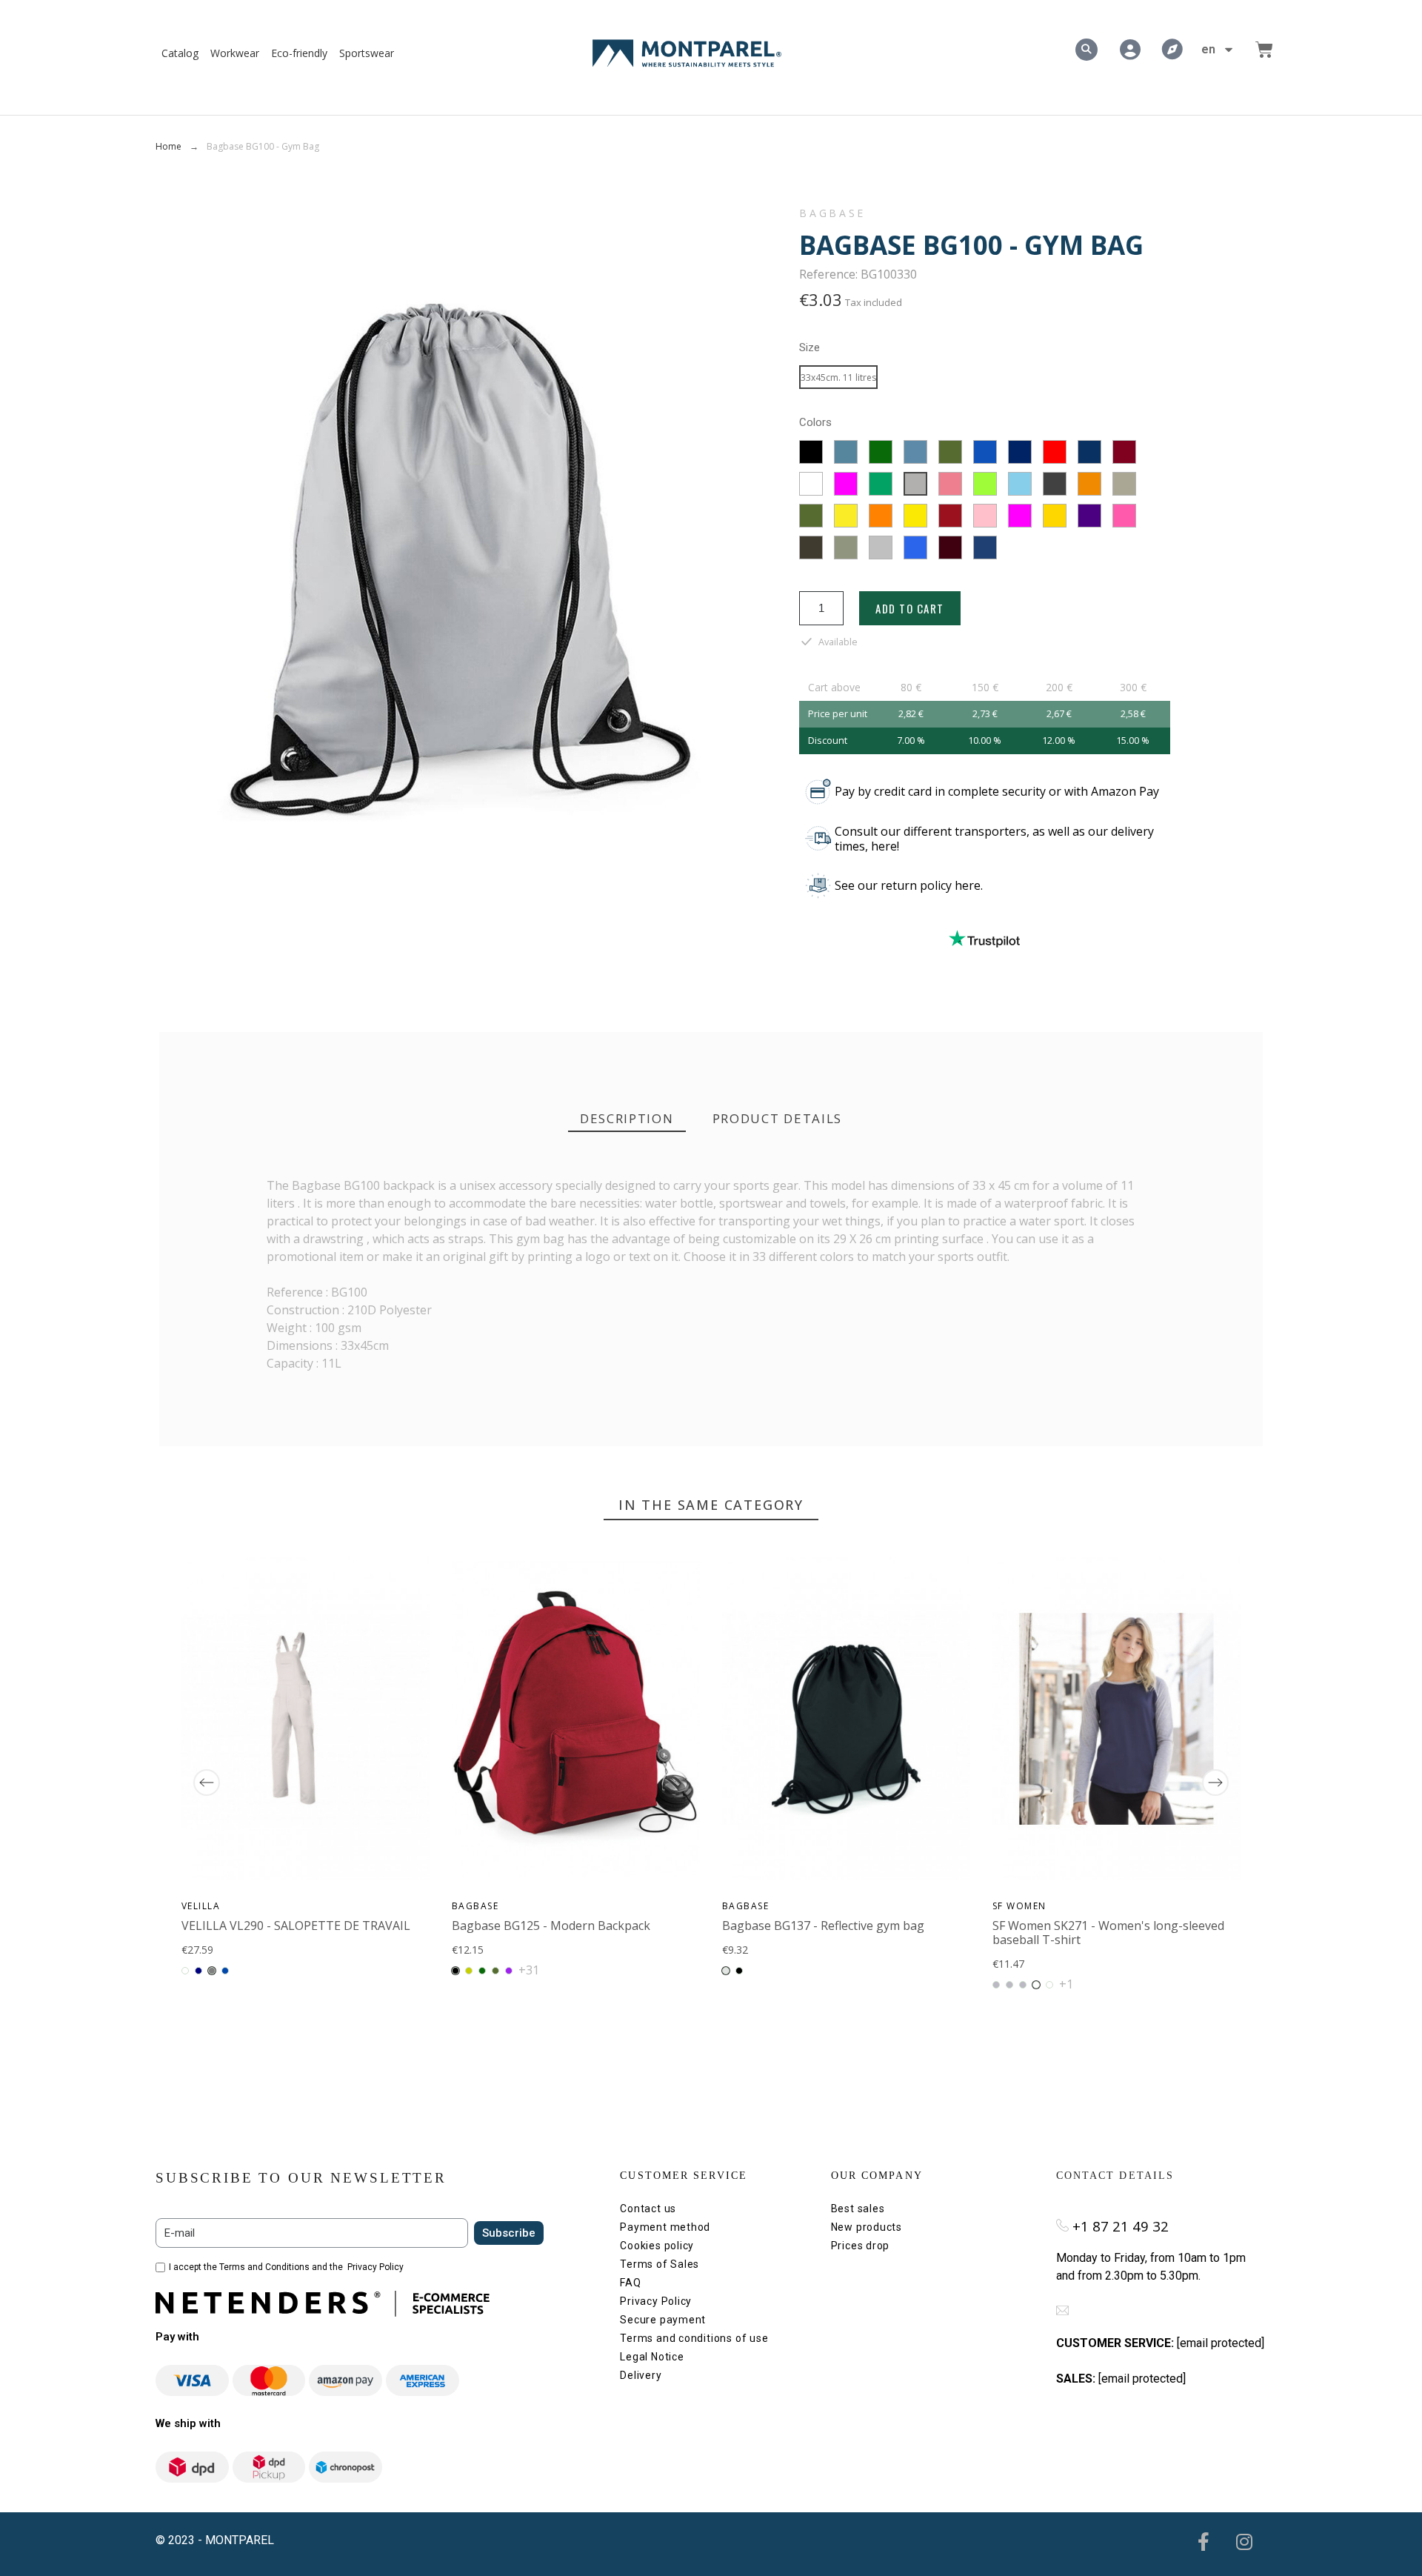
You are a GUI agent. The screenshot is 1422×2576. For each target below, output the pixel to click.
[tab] (627, 1119)
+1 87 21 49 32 (1121, 2226)
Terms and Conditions (264, 2267)
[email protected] (1221, 2343)
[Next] (1215, 1783)
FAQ (630, 2283)
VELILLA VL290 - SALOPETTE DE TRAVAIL (296, 1926)
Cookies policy (657, 2246)
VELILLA (201, 1906)
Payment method (665, 2227)
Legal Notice (652, 2357)
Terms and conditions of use (694, 2338)
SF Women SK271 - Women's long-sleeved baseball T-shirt (1108, 1933)
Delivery (641, 2375)
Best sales (858, 2209)
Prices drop (861, 2246)
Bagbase (832, 213)
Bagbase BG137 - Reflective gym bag (823, 1926)
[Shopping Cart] (1264, 50)
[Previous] (207, 1783)
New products (867, 2227)
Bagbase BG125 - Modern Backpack (551, 1926)
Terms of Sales (660, 2264)
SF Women (1019, 1906)
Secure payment (663, 2320)
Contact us (648, 2209)
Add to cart (910, 608)
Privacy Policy (375, 2267)
